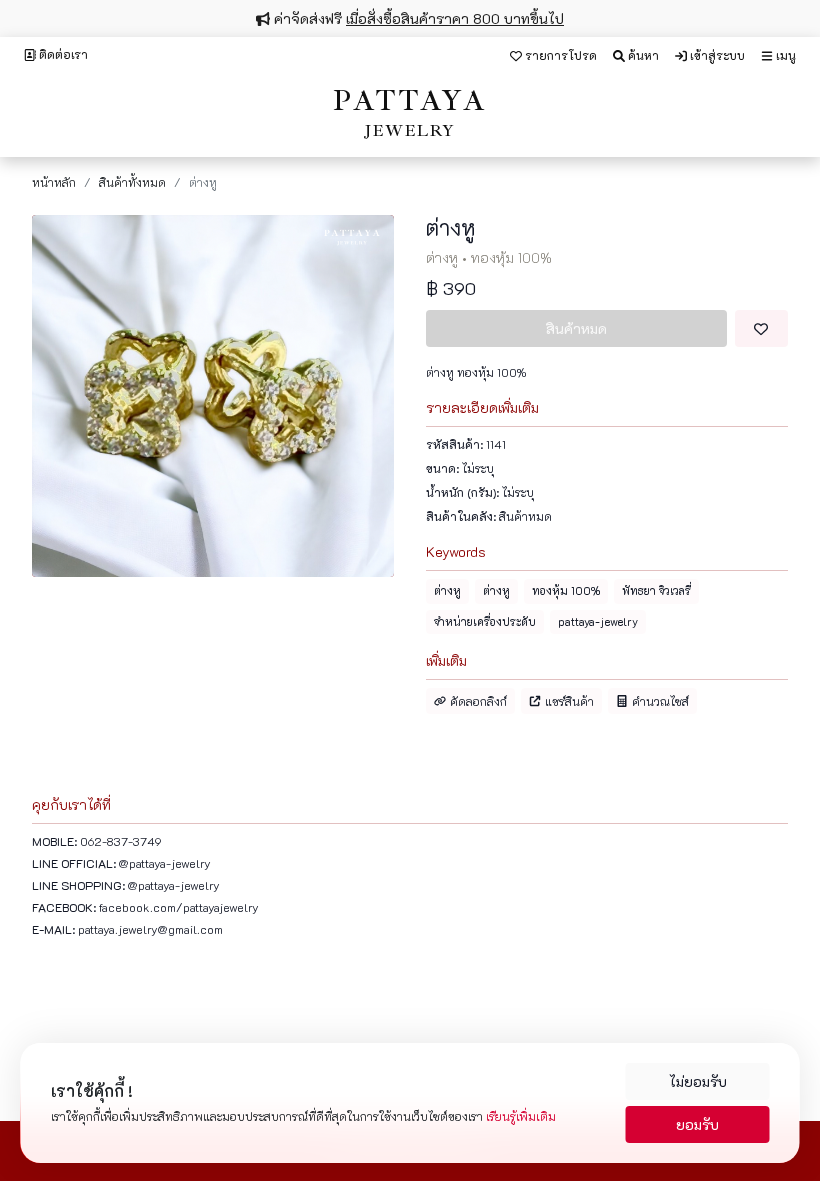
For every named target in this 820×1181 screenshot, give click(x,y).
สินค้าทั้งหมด (132, 182)
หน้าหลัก (54, 182)
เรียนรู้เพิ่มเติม (521, 1116)
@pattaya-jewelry (165, 863)
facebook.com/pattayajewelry (179, 907)
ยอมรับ (697, 1124)
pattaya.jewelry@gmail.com (150, 929)
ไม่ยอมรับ (698, 1081)
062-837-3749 (121, 841)
